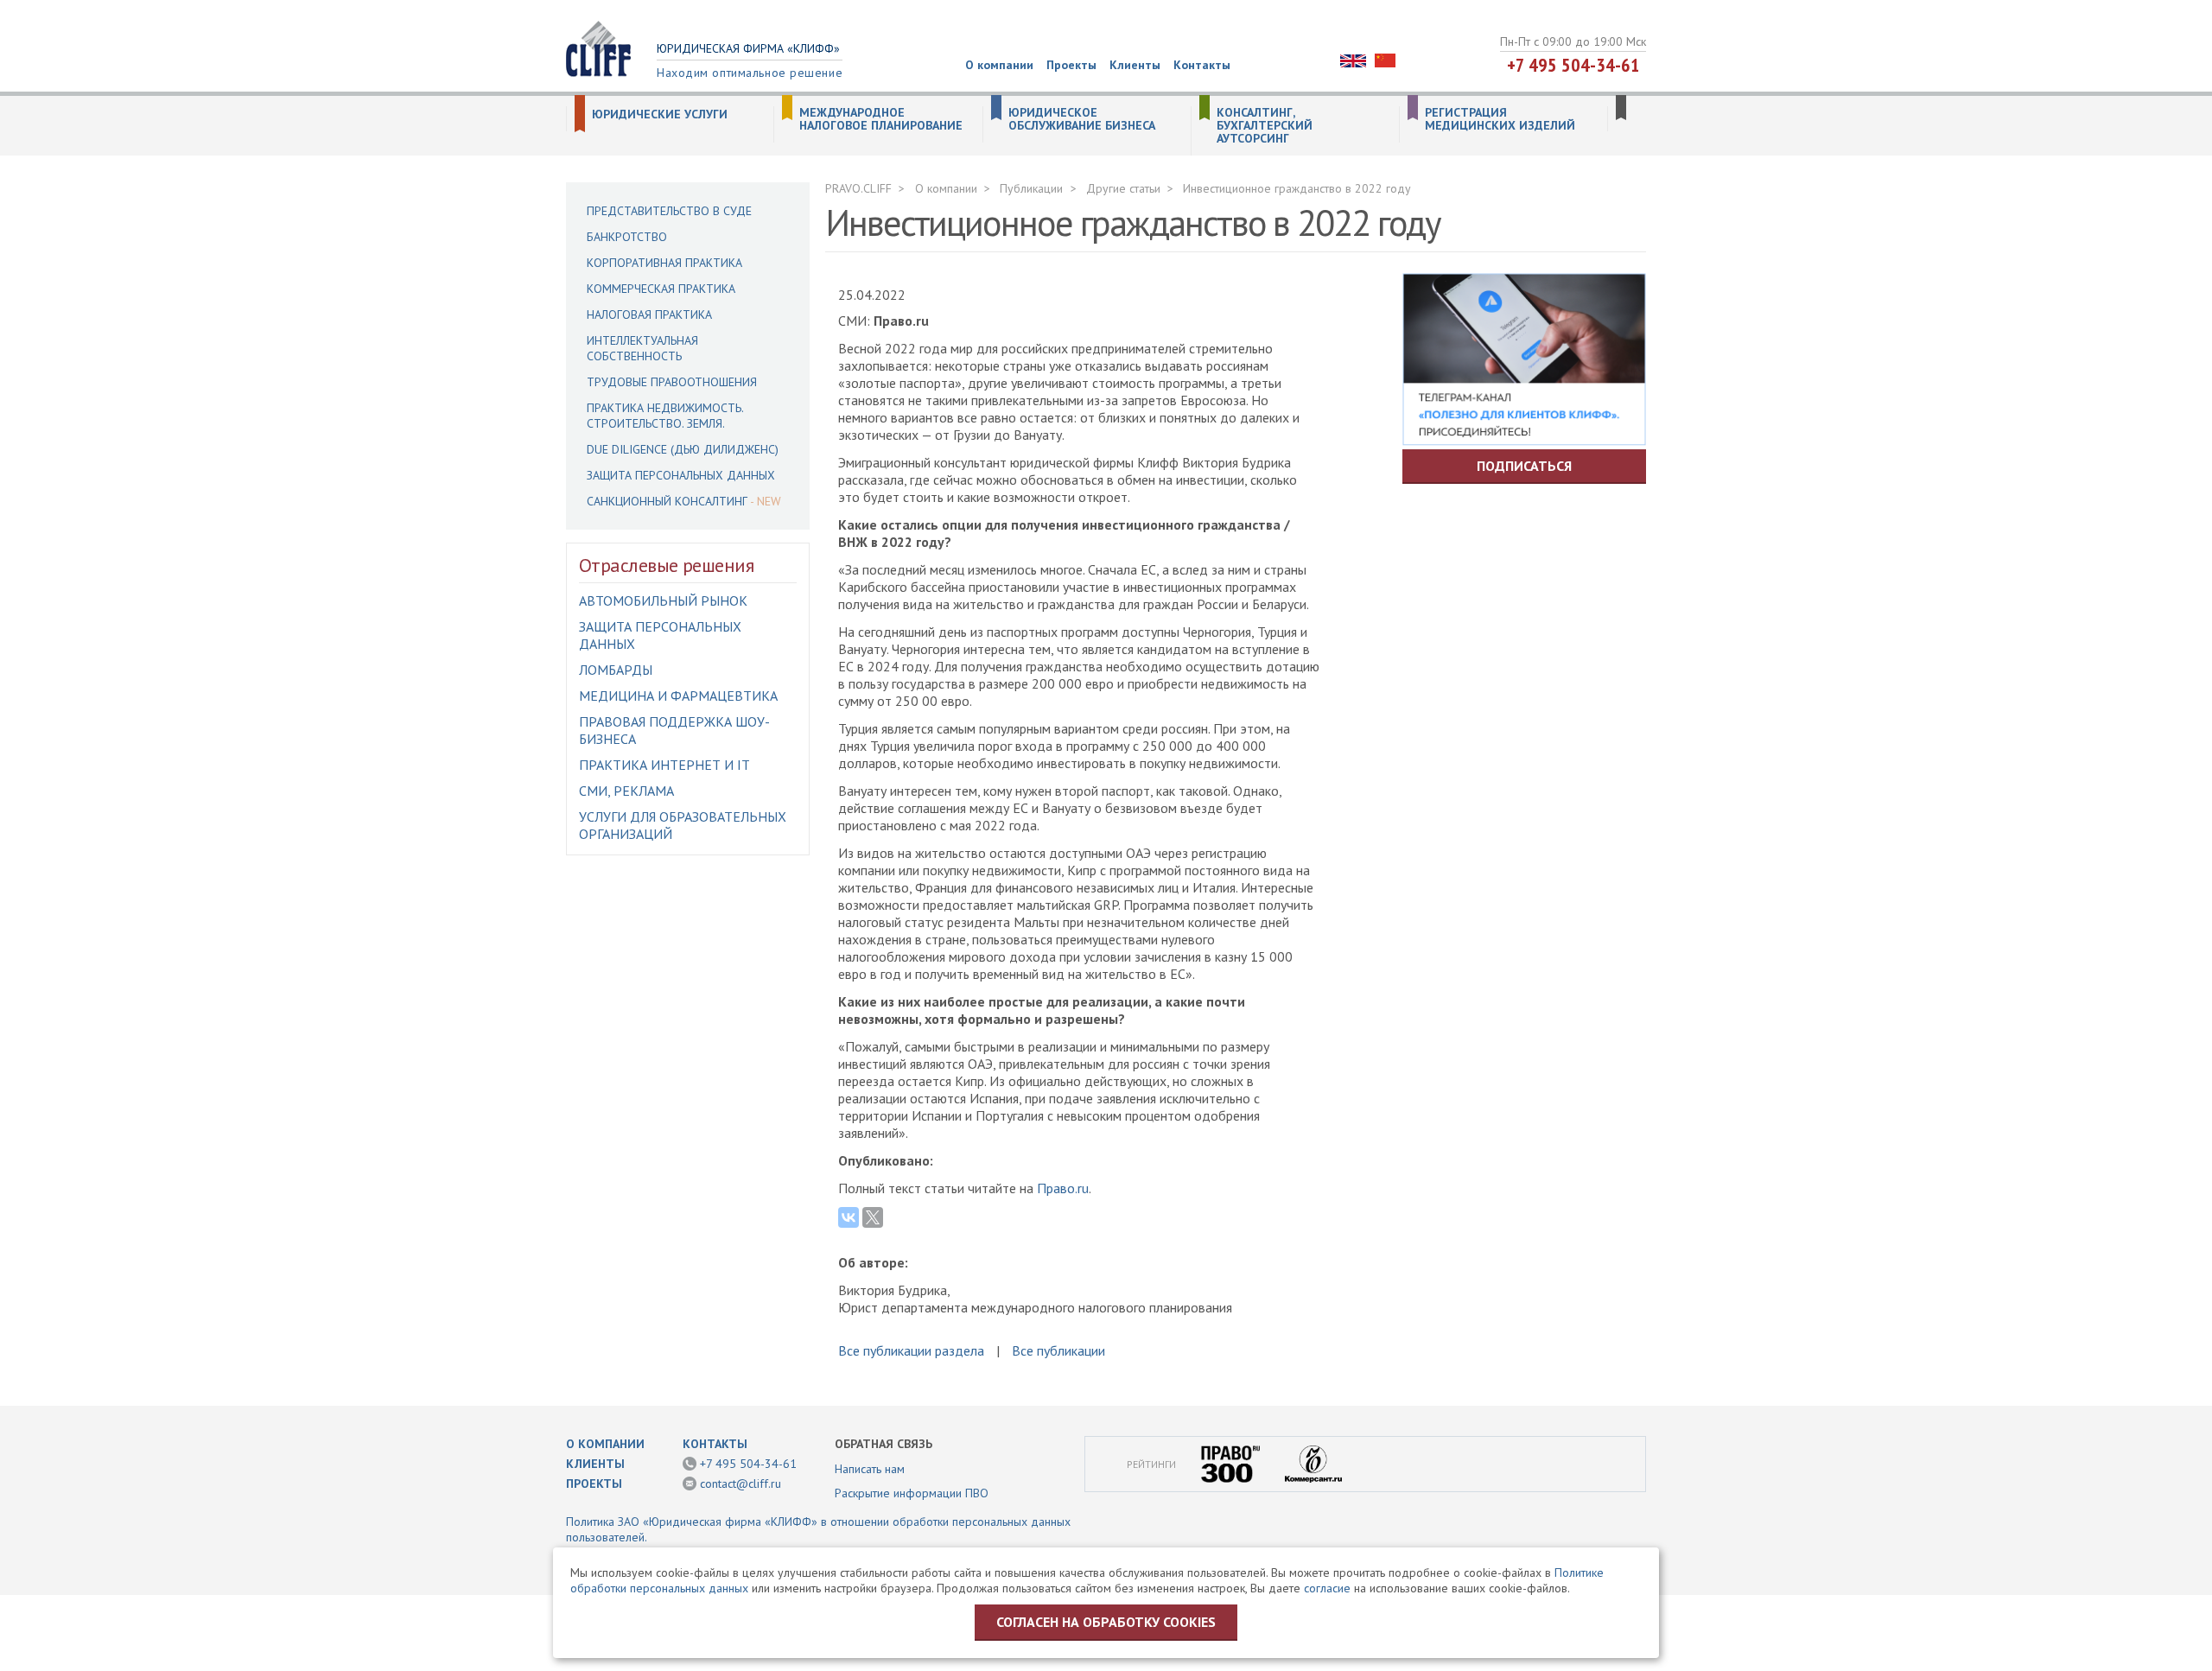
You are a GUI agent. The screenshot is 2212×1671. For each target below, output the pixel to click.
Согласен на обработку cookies (1106, 1622)
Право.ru (1063, 1188)
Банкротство (627, 237)
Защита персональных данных (681, 475)
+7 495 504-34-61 (1573, 65)
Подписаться (1524, 466)
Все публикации (1058, 1350)
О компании (999, 65)
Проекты (1071, 65)
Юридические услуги (660, 114)
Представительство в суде (669, 211)
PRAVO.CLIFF (858, 188)
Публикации (1031, 188)
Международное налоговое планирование (881, 119)
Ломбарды (616, 670)
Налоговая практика (649, 315)
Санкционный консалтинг (667, 501)
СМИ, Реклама (626, 791)
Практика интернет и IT (664, 765)
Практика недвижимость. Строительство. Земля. (665, 416)
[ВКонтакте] (849, 1217)
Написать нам (870, 1469)
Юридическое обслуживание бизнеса (1082, 119)
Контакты (1202, 65)
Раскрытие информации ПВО (912, 1493)
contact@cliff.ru (741, 1484)
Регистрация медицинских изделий (1500, 119)
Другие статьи (1123, 188)
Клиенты (1135, 65)
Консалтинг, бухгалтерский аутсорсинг (1265, 126)
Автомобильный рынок (663, 600)
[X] (873, 1217)
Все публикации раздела (911, 1350)
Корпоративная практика (664, 263)
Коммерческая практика (661, 289)
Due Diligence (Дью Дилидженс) (683, 449)
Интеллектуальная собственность (642, 348)
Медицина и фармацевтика (678, 696)
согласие (1327, 1588)
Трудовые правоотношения (672, 382)
